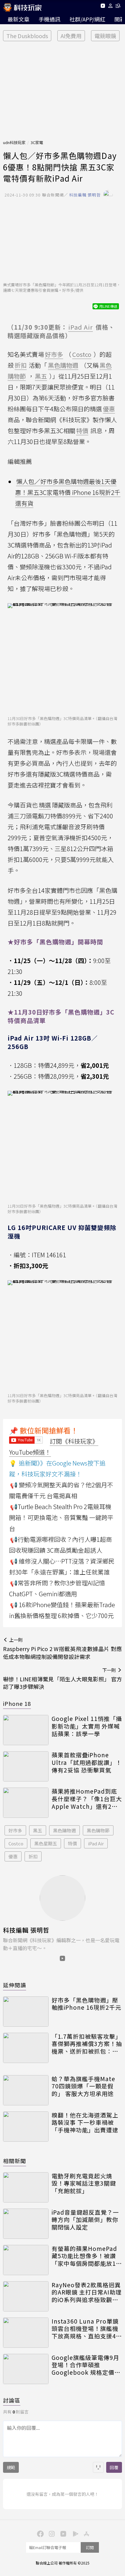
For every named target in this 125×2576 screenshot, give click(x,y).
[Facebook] (39, 2533)
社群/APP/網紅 (87, 19)
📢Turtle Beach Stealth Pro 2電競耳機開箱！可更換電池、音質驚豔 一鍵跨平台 (61, 1517)
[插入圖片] (98, 2467)
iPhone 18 (17, 1703)
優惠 (13, 1856)
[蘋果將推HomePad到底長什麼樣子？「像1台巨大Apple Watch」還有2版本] (26, 1803)
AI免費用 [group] (71, 36)
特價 (73, 1843)
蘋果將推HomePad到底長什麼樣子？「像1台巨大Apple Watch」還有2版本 (87, 1799)
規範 (11, 2467)
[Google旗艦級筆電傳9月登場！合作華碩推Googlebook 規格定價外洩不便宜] (26, 2369)
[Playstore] (74, 2533)
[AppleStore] (86, 2533)
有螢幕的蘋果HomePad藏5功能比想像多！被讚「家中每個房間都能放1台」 (84, 2256)
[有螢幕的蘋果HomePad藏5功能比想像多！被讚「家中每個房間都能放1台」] (26, 2260)
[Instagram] (51, 2533)
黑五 (38, 1830)
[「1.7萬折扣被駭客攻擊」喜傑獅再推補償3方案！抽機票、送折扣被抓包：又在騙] (26, 2048)
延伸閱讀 (15, 1985)
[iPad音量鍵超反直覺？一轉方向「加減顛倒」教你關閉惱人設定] (26, 2224)
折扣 (33, 1856)
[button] (111, 7)
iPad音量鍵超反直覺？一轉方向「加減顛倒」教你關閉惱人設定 (85, 2220)
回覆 (114, 2467)
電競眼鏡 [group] (105, 36)
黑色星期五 (46, 1843)
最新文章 (19, 19)
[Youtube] (103, 7)
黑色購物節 (98, 1830)
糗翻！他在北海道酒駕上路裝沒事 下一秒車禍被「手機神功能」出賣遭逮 (85, 2123)
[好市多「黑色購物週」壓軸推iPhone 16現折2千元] (26, 2012)
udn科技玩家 (14, 142)
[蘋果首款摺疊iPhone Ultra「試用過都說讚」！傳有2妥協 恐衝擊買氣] (26, 1766)
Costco (16, 1843)
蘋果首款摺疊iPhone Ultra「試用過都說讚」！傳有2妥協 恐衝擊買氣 (87, 1762)
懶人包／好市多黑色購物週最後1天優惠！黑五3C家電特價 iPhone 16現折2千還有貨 (68, 492)
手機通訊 (49, 19)
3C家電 (37, 142)
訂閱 (90, 2547)
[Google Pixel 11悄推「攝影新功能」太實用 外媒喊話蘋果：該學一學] (26, 1730)
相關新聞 (15, 2161)
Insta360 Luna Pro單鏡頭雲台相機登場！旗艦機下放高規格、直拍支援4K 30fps (86, 2329)
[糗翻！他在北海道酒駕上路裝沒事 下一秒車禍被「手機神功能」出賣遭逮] (26, 2127)
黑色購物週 (64, 1830)
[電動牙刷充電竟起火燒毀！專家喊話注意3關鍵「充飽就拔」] (26, 2187)
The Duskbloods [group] (27, 36)
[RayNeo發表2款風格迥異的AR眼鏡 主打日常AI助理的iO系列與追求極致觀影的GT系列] (26, 2296)
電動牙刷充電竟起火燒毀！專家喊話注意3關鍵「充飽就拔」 (84, 2183)
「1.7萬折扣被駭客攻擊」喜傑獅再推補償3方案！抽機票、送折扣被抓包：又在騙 (87, 2044)
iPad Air (96, 1843)
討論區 (12, 2400)
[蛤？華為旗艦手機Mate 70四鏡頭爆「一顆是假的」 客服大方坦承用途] (26, 2090)
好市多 (15, 1830)
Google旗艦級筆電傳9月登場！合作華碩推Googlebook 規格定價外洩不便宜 (86, 2365)
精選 (45, 805)
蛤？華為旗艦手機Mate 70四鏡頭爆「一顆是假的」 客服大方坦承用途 (83, 2086)
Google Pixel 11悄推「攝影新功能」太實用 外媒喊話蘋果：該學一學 (87, 1726)
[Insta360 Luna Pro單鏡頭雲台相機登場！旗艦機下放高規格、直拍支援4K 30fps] (26, 2333)
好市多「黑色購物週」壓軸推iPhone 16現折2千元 (86, 2004)
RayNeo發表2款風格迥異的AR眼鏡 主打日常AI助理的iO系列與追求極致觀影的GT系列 (87, 2292)
